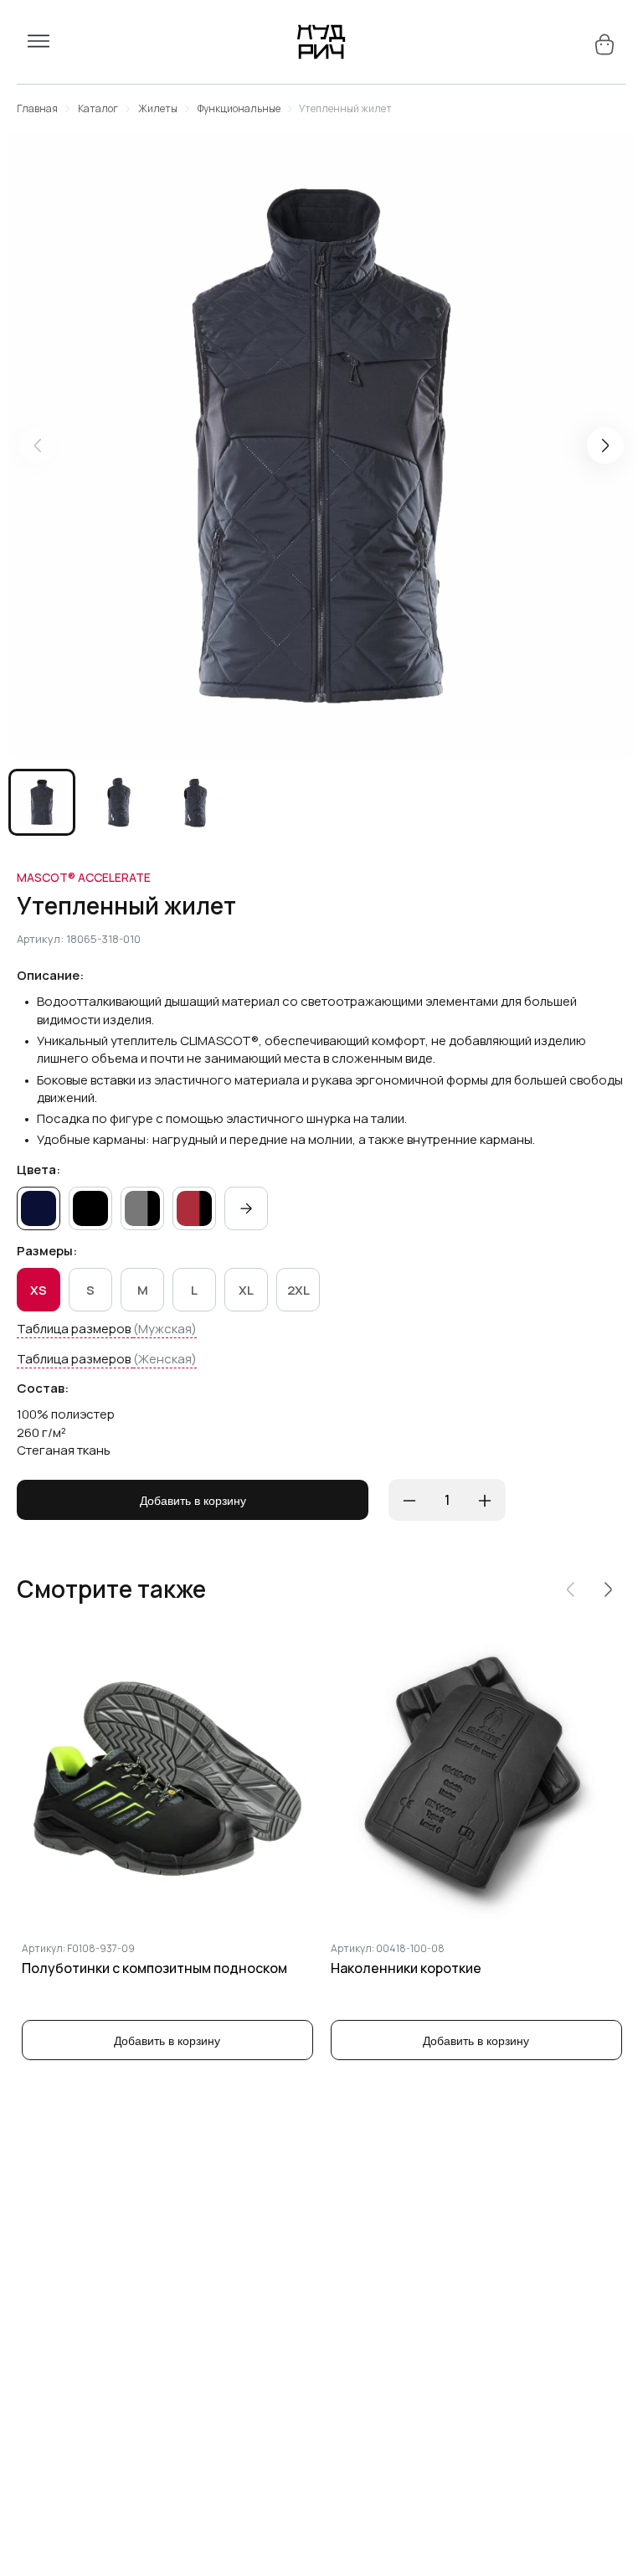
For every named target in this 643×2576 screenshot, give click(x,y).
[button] (42, 802)
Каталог (98, 108)
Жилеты (158, 108)
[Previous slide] (38, 446)
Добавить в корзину (193, 1501)
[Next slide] (605, 446)
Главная (37, 108)
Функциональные (239, 108)
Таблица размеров (107, 1329)
